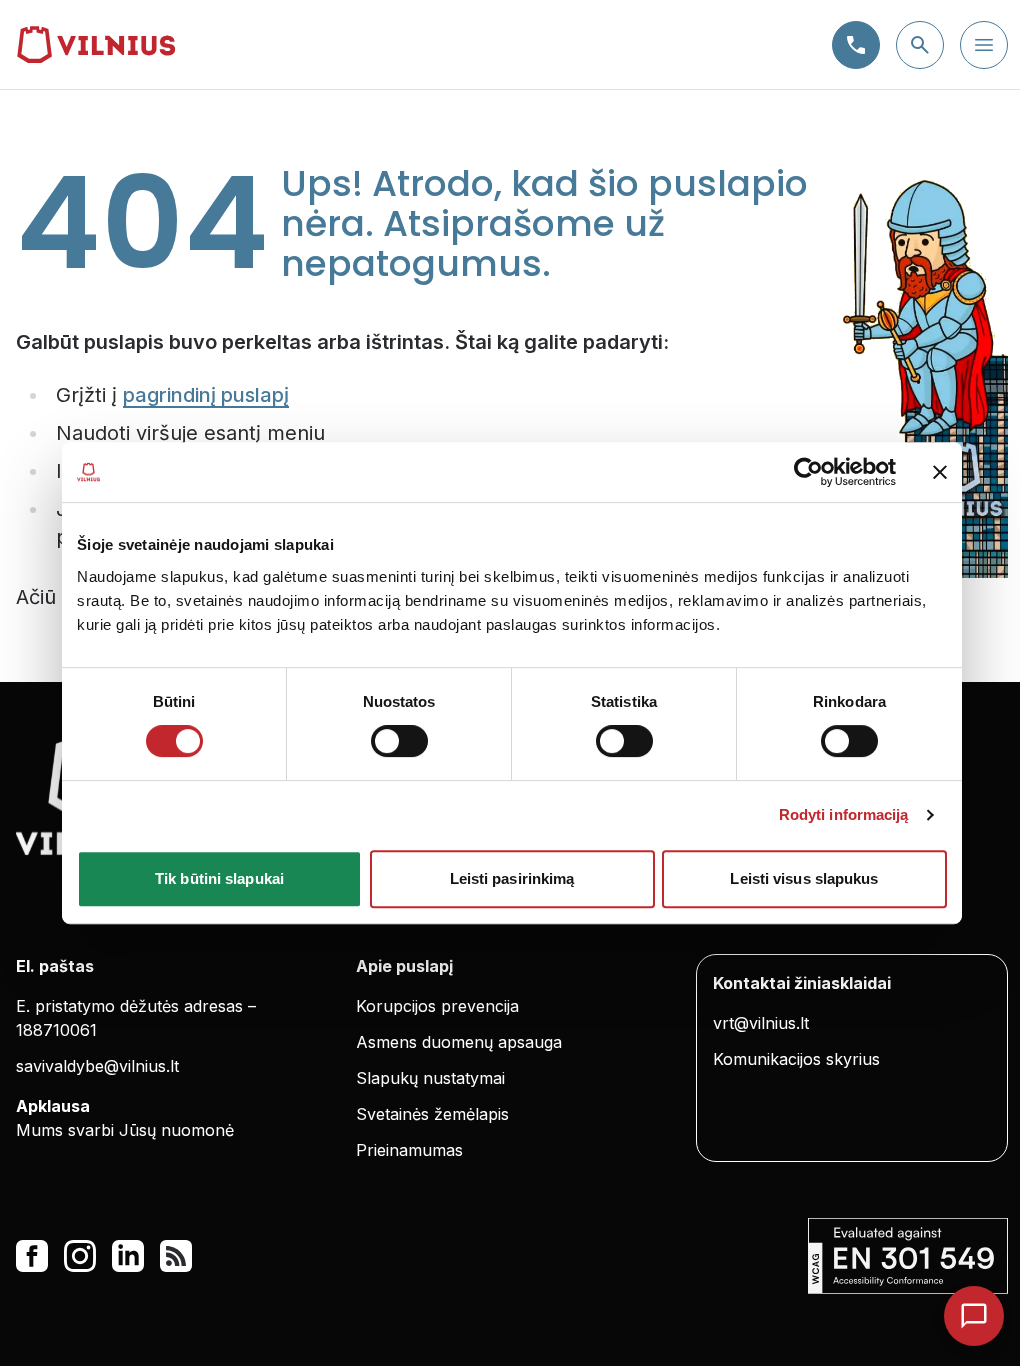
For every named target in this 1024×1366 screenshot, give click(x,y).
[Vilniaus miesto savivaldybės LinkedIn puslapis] (128, 1256)
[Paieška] (920, 45)
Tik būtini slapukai (219, 878)
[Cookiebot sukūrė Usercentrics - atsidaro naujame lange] (808, 472)
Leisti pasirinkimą (512, 878)
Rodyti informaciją (844, 814)
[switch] (399, 741)
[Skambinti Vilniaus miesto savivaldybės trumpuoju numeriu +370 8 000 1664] (856, 45)
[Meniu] (984, 45)
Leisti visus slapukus (804, 878)
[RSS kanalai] (176, 1256)
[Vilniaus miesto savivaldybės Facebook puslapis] (32, 1256)
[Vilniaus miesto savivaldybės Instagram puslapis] (80, 1256)
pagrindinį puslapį (206, 395)
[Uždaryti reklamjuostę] (940, 472)
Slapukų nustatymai (430, 1078)
